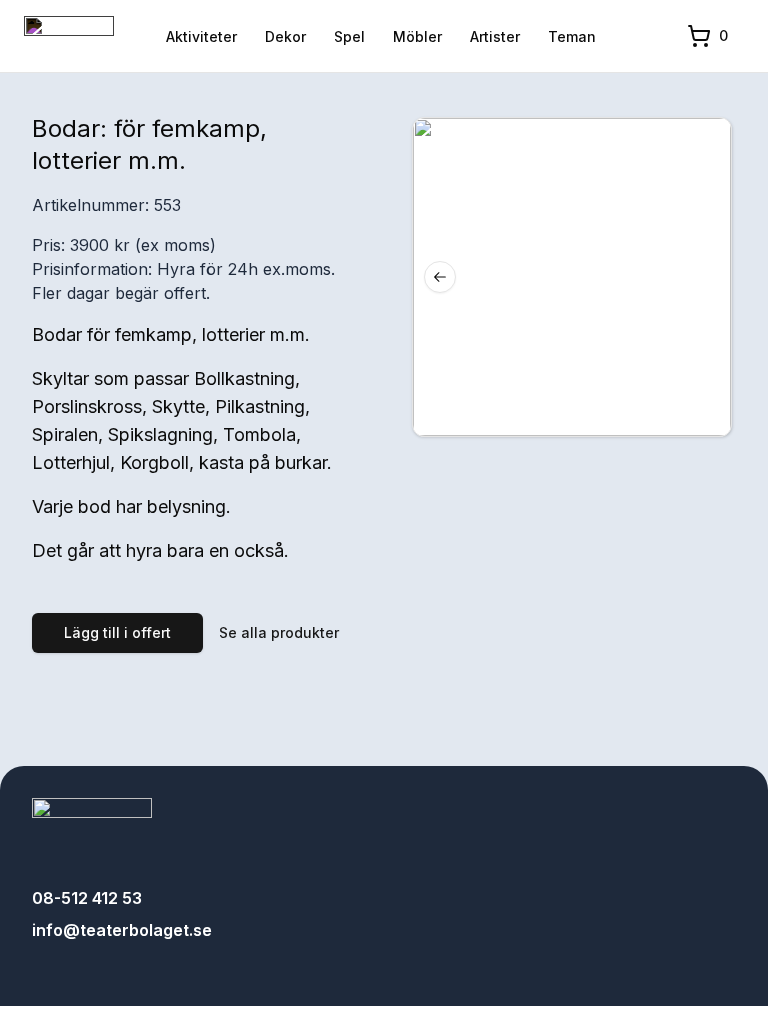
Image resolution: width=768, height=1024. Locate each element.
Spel (349, 36)
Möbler (417, 36)
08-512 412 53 (87, 898)
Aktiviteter (201, 36)
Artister (495, 36)
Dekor (285, 36)
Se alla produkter (279, 632)
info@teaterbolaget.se (122, 930)
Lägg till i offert (117, 632)
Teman (572, 36)
